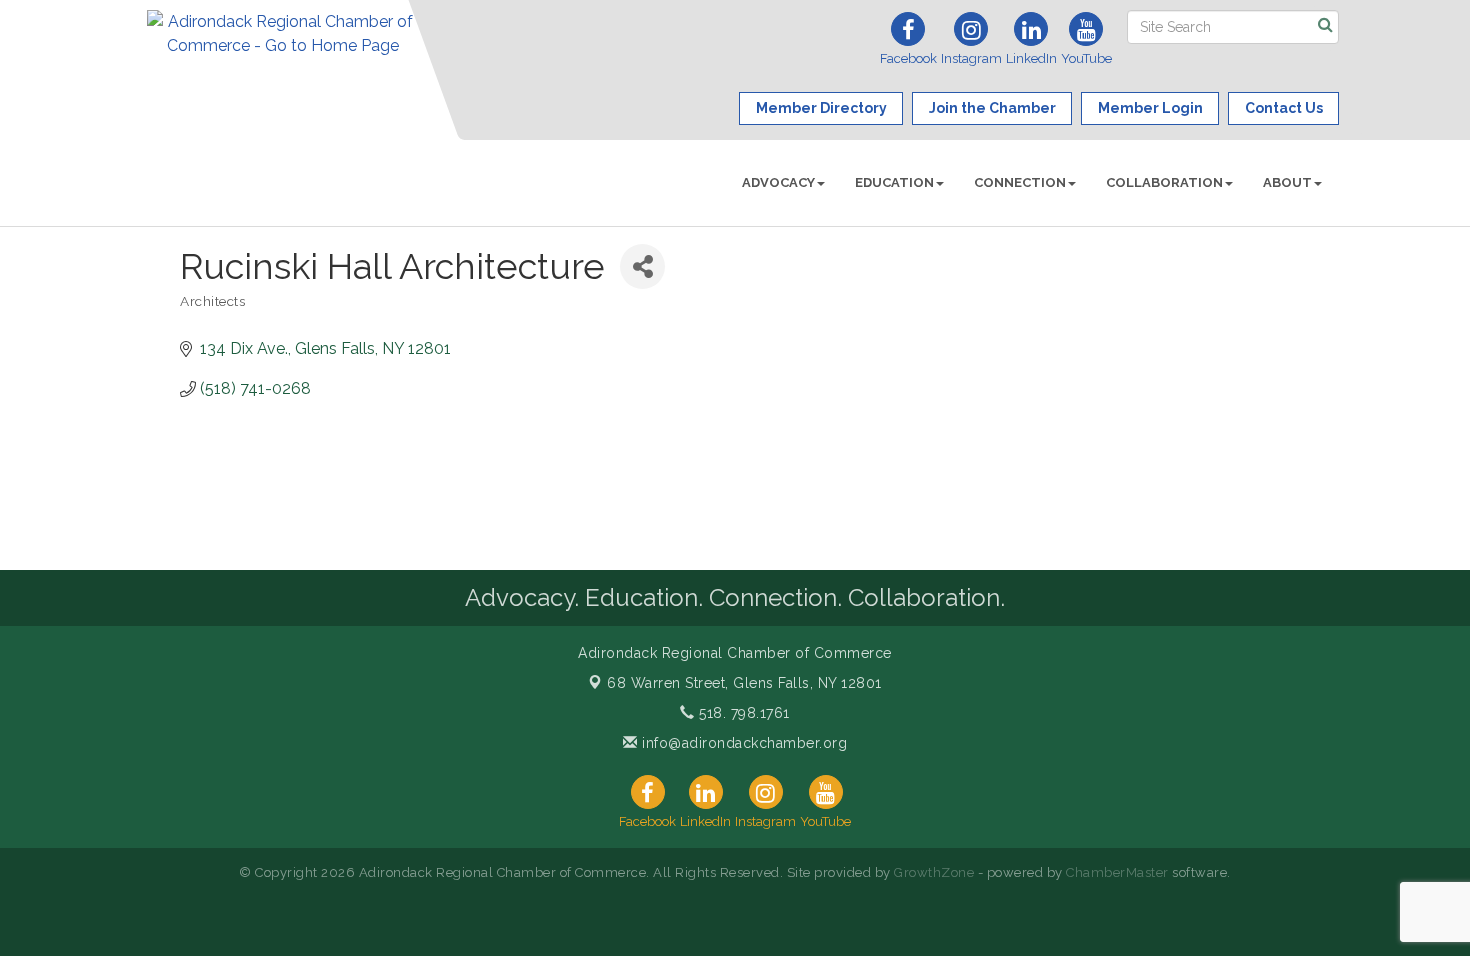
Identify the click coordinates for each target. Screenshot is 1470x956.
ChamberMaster (1117, 872)
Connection (1020, 182)
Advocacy (778, 182)
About (1287, 182)
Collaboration (1164, 182)
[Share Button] (642, 266)
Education (894, 182)
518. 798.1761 (742, 713)
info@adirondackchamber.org (742, 743)
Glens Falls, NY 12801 (744, 683)
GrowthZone (934, 872)
